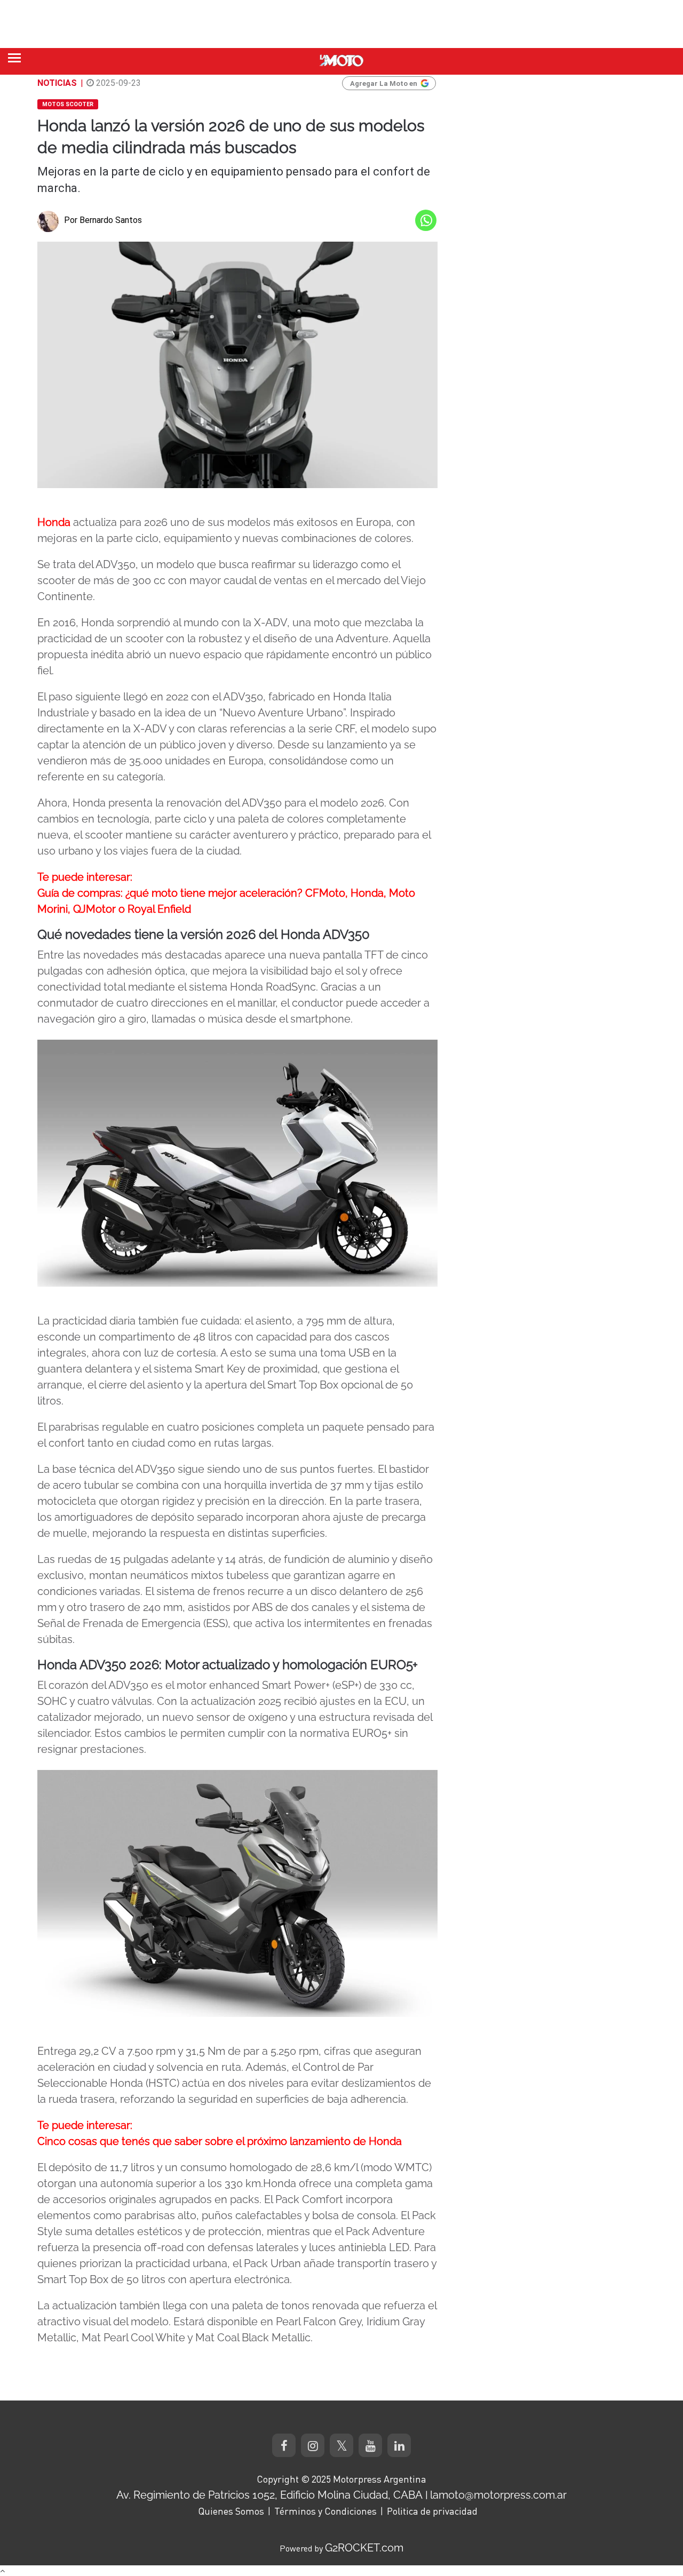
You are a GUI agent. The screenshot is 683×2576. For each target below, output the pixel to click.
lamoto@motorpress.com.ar (498, 2495)
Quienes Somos (231, 2511)
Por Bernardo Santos (103, 220)
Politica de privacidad (432, 2511)
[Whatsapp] (426, 220)
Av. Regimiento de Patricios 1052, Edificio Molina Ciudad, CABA (269, 2495)
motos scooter (68, 104)
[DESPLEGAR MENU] (14, 58)
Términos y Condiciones (325, 2511)
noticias (57, 83)
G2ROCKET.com (364, 2548)
